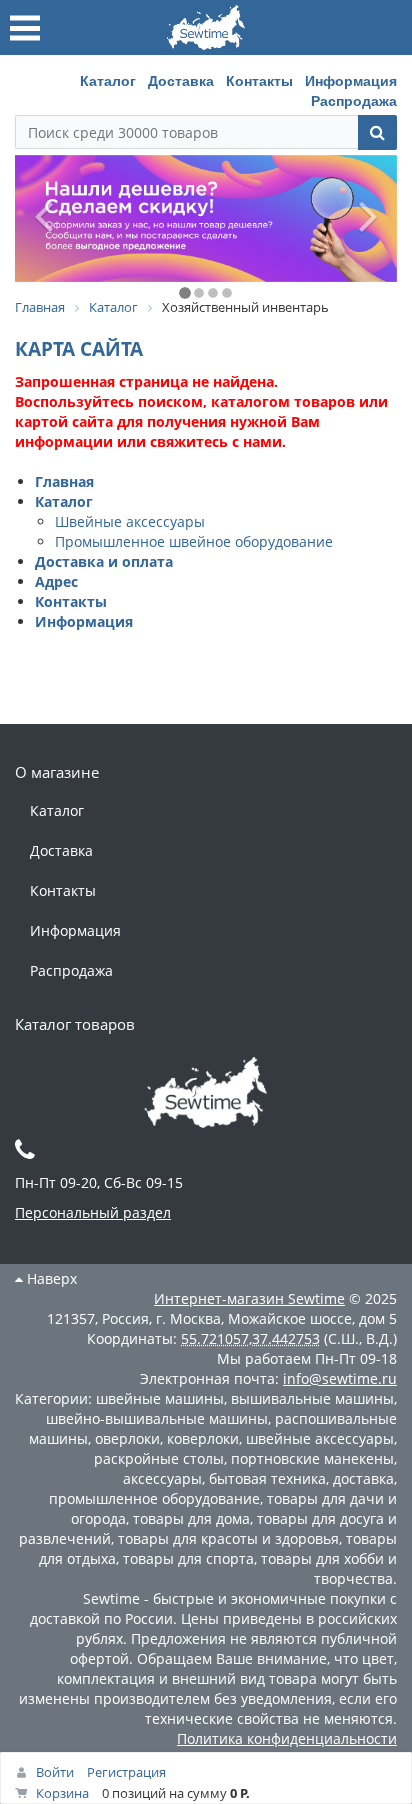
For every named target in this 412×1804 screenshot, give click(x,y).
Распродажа (354, 100)
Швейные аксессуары (130, 521)
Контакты (259, 80)
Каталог (108, 80)
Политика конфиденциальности (287, 1738)
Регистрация (126, 1772)
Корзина (62, 1793)
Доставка (181, 80)
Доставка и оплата (104, 561)
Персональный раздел (93, 1212)
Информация (351, 80)
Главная (64, 481)
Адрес (56, 581)
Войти (55, 1772)
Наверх (50, 1278)
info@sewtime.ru (340, 1378)
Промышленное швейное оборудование (194, 541)
